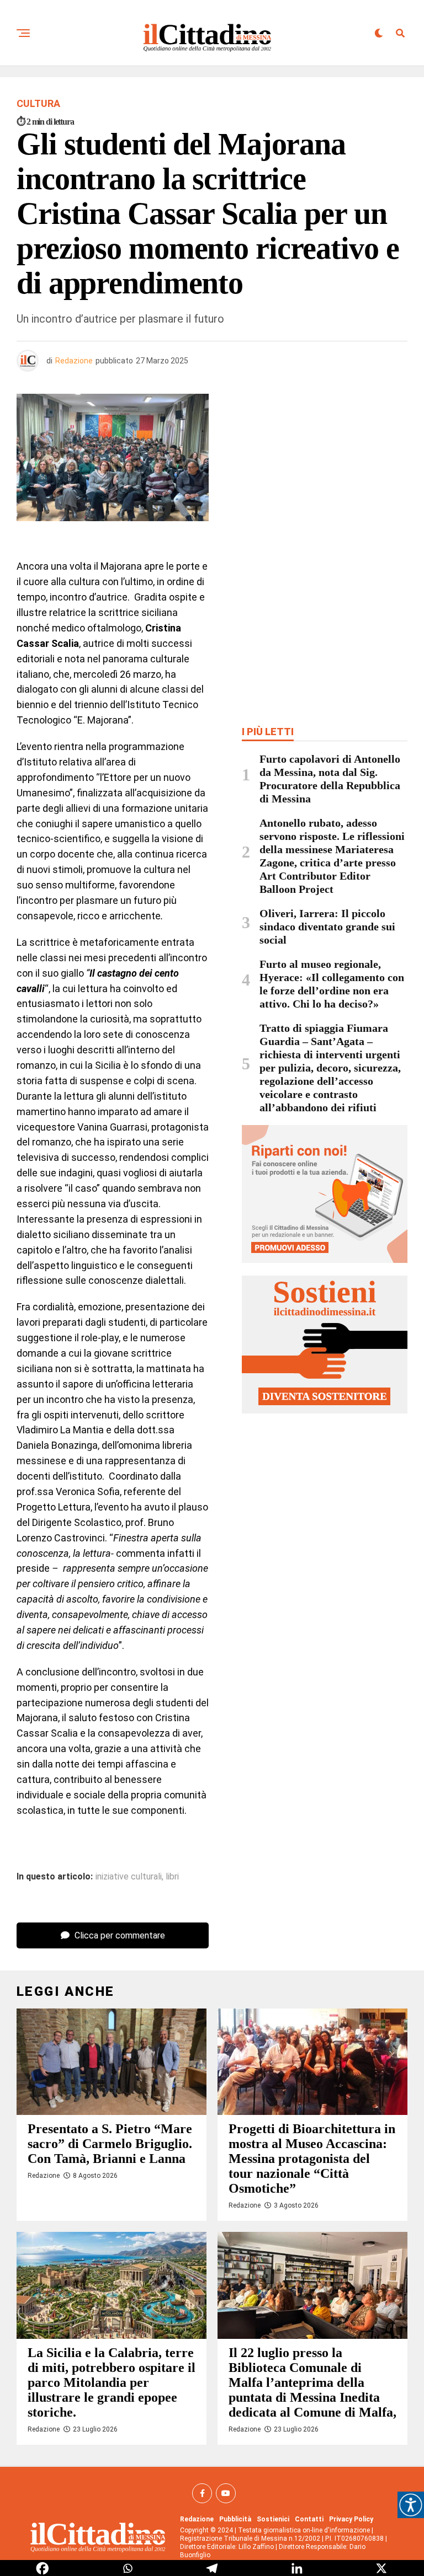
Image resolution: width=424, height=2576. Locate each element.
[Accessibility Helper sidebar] (411, 2505)
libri (172, 1877)
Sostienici (273, 2519)
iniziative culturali (129, 1877)
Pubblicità (235, 2519)
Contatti (309, 2519)
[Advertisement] (325, 474)
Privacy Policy (351, 2519)
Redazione (74, 361)
